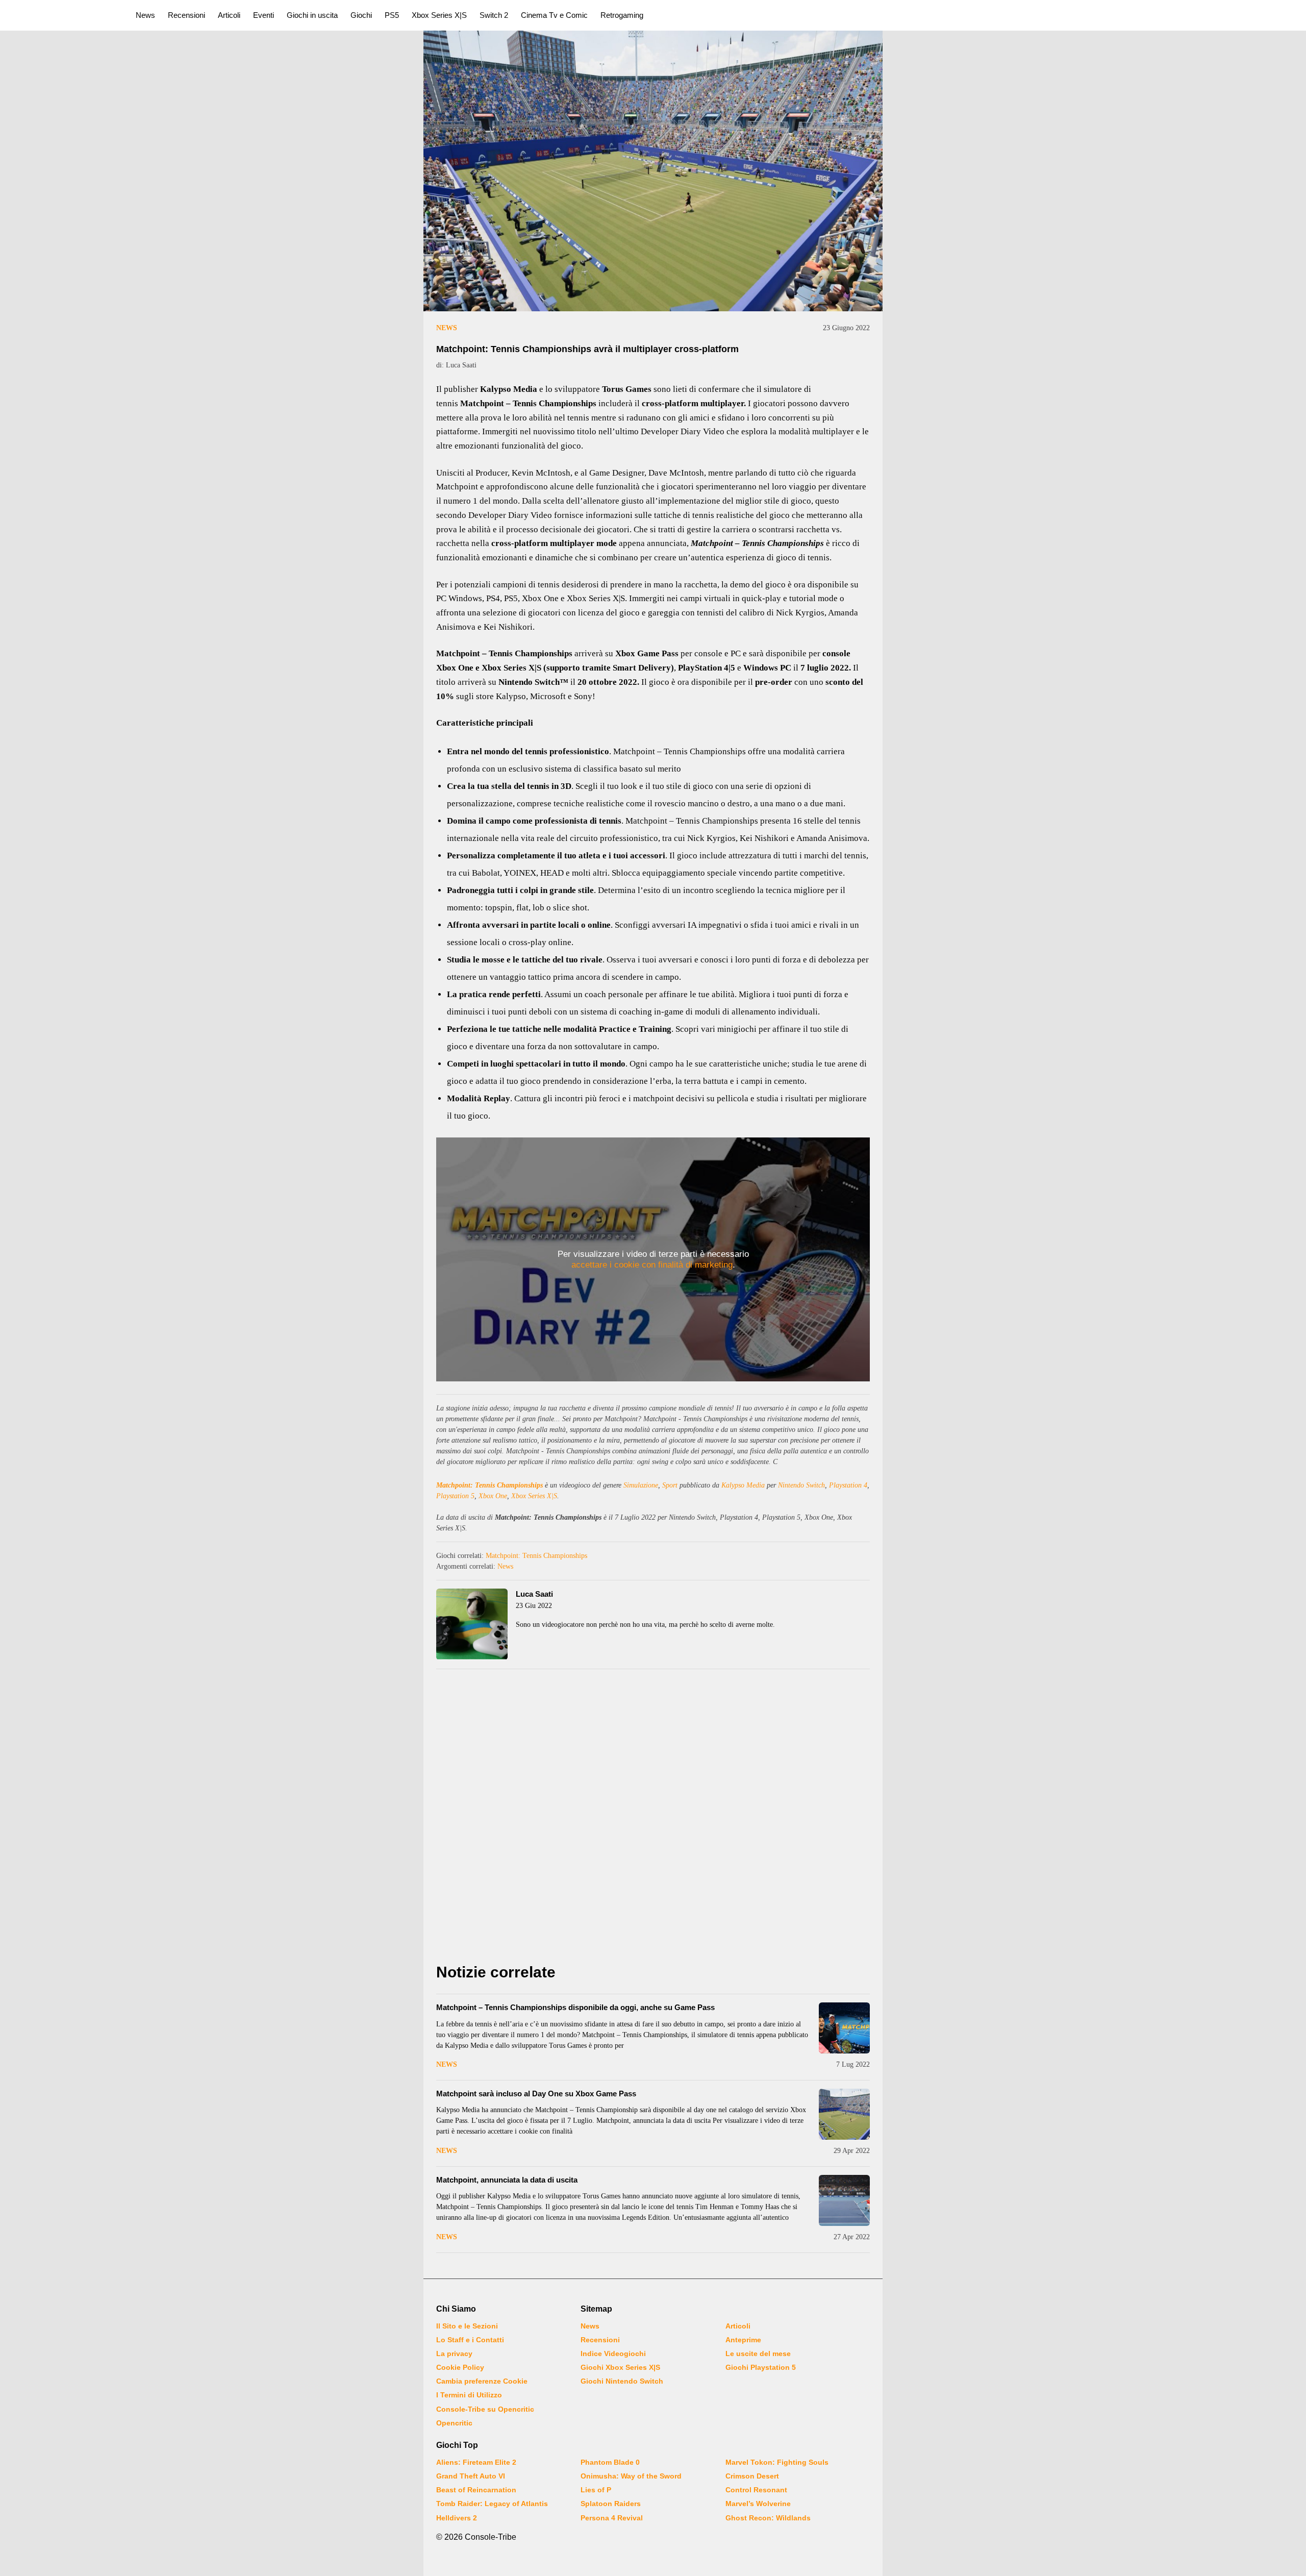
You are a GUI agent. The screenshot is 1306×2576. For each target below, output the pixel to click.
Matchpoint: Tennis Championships (489, 1485)
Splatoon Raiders (611, 2504)
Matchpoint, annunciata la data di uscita (507, 2180)
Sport (670, 1485)
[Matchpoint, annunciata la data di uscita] (844, 2200)
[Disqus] (653, 1819)
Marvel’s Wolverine (758, 2504)
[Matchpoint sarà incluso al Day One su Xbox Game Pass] (844, 2114)
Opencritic (454, 2423)
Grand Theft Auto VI (471, 2476)
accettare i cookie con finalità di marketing (652, 1265)
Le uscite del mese (758, 2354)
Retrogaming (622, 15)
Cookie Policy (460, 2367)
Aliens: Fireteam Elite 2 (476, 2462)
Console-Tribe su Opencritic (485, 2409)
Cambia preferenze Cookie (482, 2381)
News (145, 15)
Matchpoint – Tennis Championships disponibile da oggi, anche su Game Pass (575, 2007)
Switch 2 (494, 15)
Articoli (229, 15)
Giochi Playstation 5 (761, 2367)
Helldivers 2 (457, 2518)
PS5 (392, 15)
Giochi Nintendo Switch (622, 2381)
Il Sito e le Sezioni (467, 2326)
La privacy (454, 2354)
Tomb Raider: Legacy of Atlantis (492, 2504)
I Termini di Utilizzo (469, 2395)
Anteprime (743, 2340)
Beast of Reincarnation (476, 2490)
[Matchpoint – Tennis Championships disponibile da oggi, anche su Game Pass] (844, 2028)
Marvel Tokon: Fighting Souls (777, 2462)
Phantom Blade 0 (610, 2462)
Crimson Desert (752, 2476)
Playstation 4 (848, 1485)
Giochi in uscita (312, 15)
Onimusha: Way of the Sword (631, 2476)
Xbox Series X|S (439, 15)
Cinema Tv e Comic (554, 15)
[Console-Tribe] (62, 15)
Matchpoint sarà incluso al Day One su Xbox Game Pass (536, 2094)
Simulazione (641, 1485)
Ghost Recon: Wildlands (768, 2518)
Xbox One (493, 1496)
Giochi (361, 15)
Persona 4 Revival (612, 2518)
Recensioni (186, 15)
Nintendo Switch (801, 1485)
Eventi (263, 15)
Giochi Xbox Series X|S (620, 2367)
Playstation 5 (455, 1496)
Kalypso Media (743, 1485)
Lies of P (596, 2490)
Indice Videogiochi (613, 2354)
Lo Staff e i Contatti (470, 2340)
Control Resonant (756, 2490)
